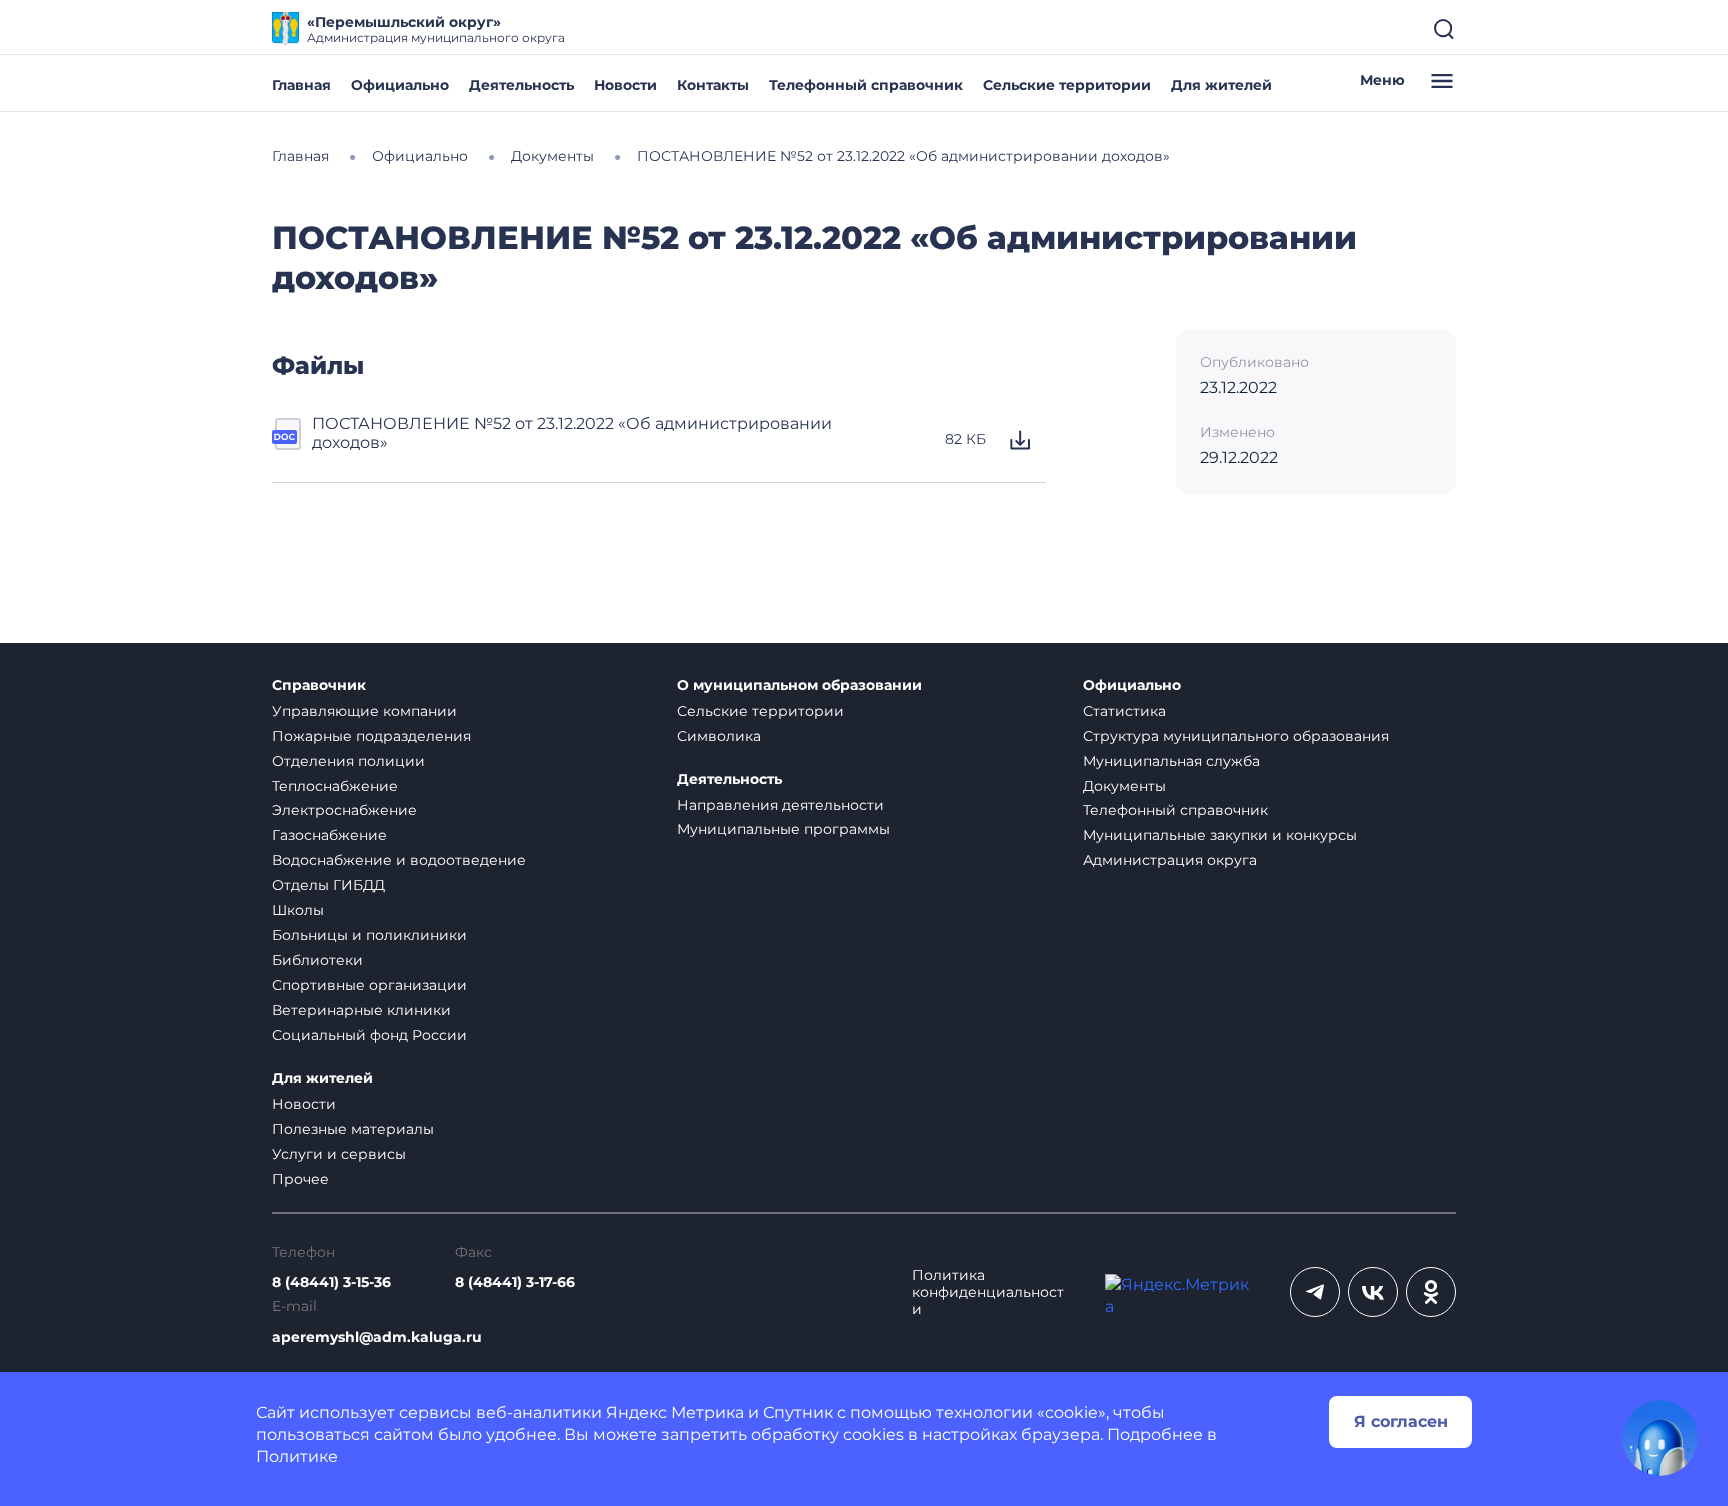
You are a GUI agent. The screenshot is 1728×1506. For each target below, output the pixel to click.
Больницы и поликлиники (369, 935)
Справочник (319, 685)
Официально (400, 85)
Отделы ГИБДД (328, 885)
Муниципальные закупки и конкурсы (1220, 835)
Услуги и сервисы (339, 1154)
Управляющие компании (364, 711)
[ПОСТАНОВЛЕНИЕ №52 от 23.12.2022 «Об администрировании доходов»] (288, 440)
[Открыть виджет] (1660, 1438)
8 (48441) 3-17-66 (515, 1282)
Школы (298, 910)
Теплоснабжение (335, 786)
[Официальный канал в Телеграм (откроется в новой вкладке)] (1315, 1292)
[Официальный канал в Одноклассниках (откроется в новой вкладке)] (1431, 1292)
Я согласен (1401, 1421)
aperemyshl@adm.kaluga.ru (377, 1337)
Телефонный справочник (866, 85)
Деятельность (521, 85)
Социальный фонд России (369, 1035)
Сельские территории (1067, 85)
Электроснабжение (344, 810)
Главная (301, 85)
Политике (297, 1456)
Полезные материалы (353, 1129)
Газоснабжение (329, 835)
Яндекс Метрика (675, 1412)
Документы (1124, 786)
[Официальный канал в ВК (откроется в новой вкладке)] (1373, 1292)
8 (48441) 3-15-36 (331, 1282)
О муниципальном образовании (799, 685)
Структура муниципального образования (1236, 736)
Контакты (713, 85)
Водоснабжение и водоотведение (399, 860)
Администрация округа (1170, 860)
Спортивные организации (369, 985)
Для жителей (1221, 85)
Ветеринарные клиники (361, 1010)
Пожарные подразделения (371, 736)
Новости (625, 85)
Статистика (1124, 711)
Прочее (300, 1179)
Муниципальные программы (783, 829)
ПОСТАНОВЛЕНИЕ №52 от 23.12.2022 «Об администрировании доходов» (572, 433)
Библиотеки (317, 960)
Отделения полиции (348, 761)
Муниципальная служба (1171, 761)
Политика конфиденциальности (988, 1292)
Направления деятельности (780, 805)
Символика (719, 736)
